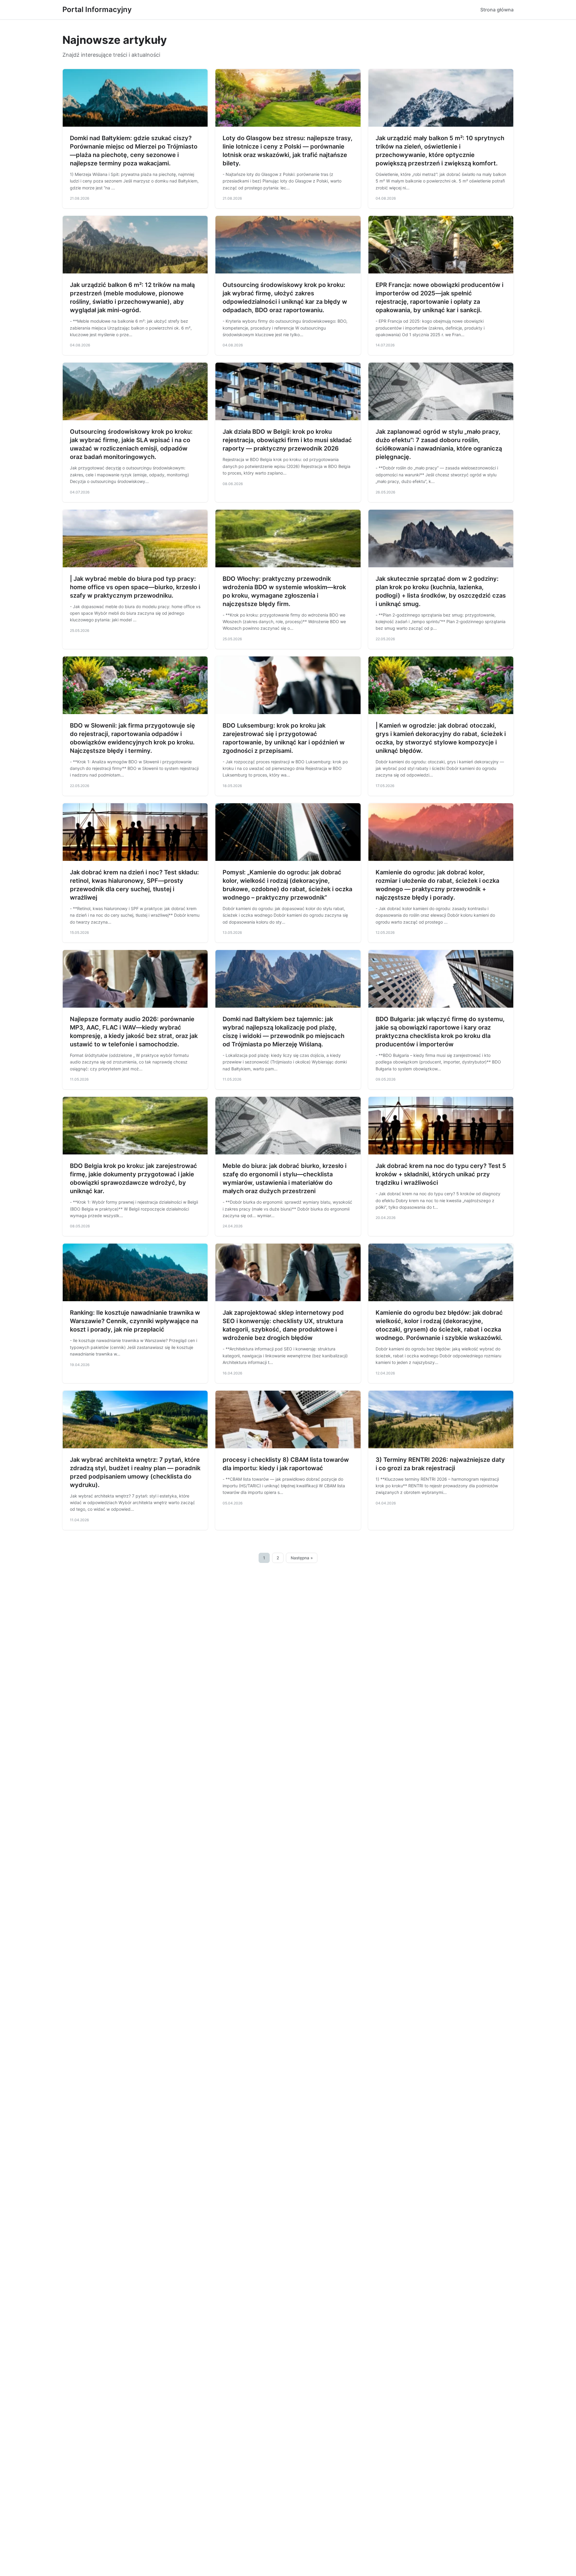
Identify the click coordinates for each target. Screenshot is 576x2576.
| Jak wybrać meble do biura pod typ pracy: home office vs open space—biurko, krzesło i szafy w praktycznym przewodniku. (135, 587)
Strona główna (497, 10)
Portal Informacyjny (97, 9)
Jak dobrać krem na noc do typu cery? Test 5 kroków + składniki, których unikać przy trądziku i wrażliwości (441, 1174)
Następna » (302, 1558)
